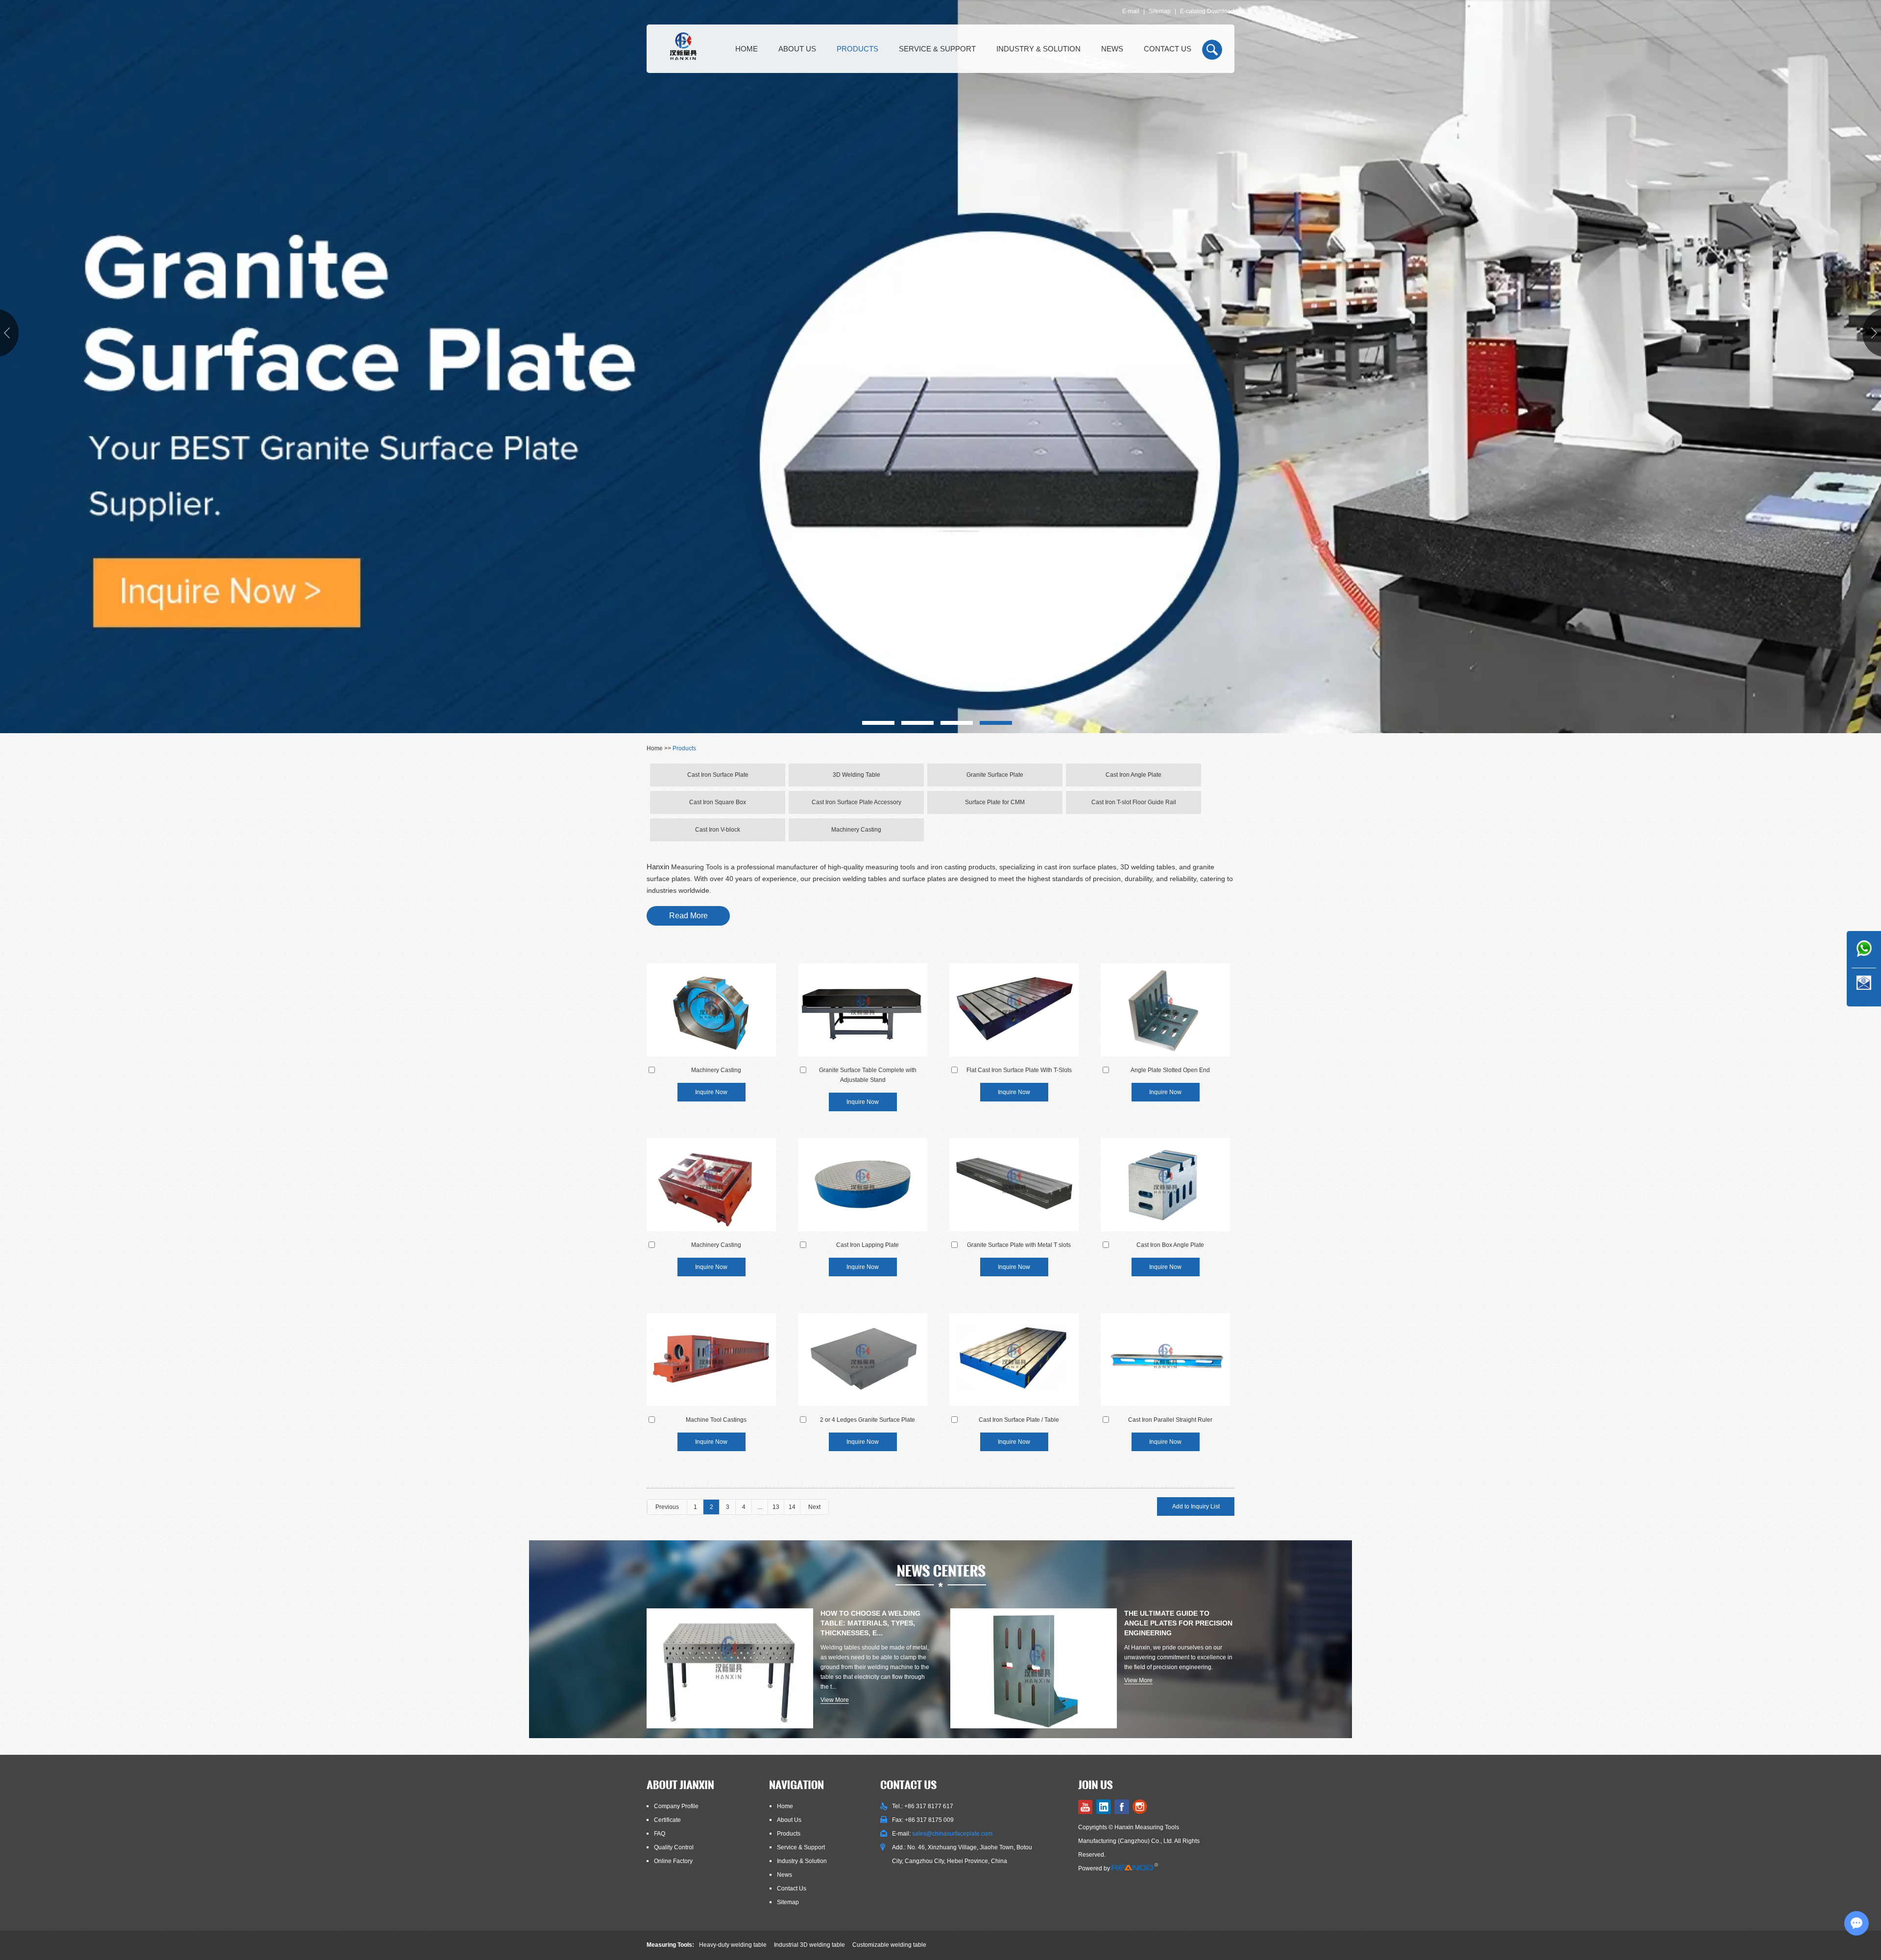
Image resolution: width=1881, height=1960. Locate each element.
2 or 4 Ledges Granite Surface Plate (868, 1420)
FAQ (660, 1834)
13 (776, 1507)
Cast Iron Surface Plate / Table (1019, 1420)
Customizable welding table (889, 1945)
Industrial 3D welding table (809, 1945)
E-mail (1131, 11)
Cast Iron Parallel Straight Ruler (1170, 1420)
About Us (797, 49)
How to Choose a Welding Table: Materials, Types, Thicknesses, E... (870, 1623)
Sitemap (1160, 11)
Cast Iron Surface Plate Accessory (856, 802)
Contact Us (1168, 49)
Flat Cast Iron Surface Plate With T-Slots (1019, 1070)
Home (747, 49)
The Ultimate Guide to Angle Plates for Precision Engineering (1178, 1623)
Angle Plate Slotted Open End (1170, 1070)
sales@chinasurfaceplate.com (952, 1834)
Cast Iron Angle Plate (1133, 775)
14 (792, 1507)
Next (814, 1507)
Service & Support (937, 49)
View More (835, 1700)
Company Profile (676, 1806)
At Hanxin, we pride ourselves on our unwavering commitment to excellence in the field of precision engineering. (1178, 1657)
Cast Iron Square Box (718, 802)
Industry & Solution (1038, 49)
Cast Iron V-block (718, 830)
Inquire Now (711, 1092)
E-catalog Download (1207, 11)
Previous (667, 1507)
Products (857, 49)
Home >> (660, 748)
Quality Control (674, 1847)
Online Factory (673, 1861)
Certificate (667, 1820)
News (1112, 49)
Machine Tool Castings (716, 1420)
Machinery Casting (856, 830)
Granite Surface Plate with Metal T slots (1019, 1245)
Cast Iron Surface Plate (718, 775)
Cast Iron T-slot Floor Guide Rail (1134, 802)
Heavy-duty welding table (733, 1945)
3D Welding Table (856, 775)
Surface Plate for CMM (995, 802)
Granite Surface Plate (995, 775)
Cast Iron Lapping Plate (868, 1245)
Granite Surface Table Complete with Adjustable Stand (868, 1075)
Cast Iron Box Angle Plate (1170, 1245)
